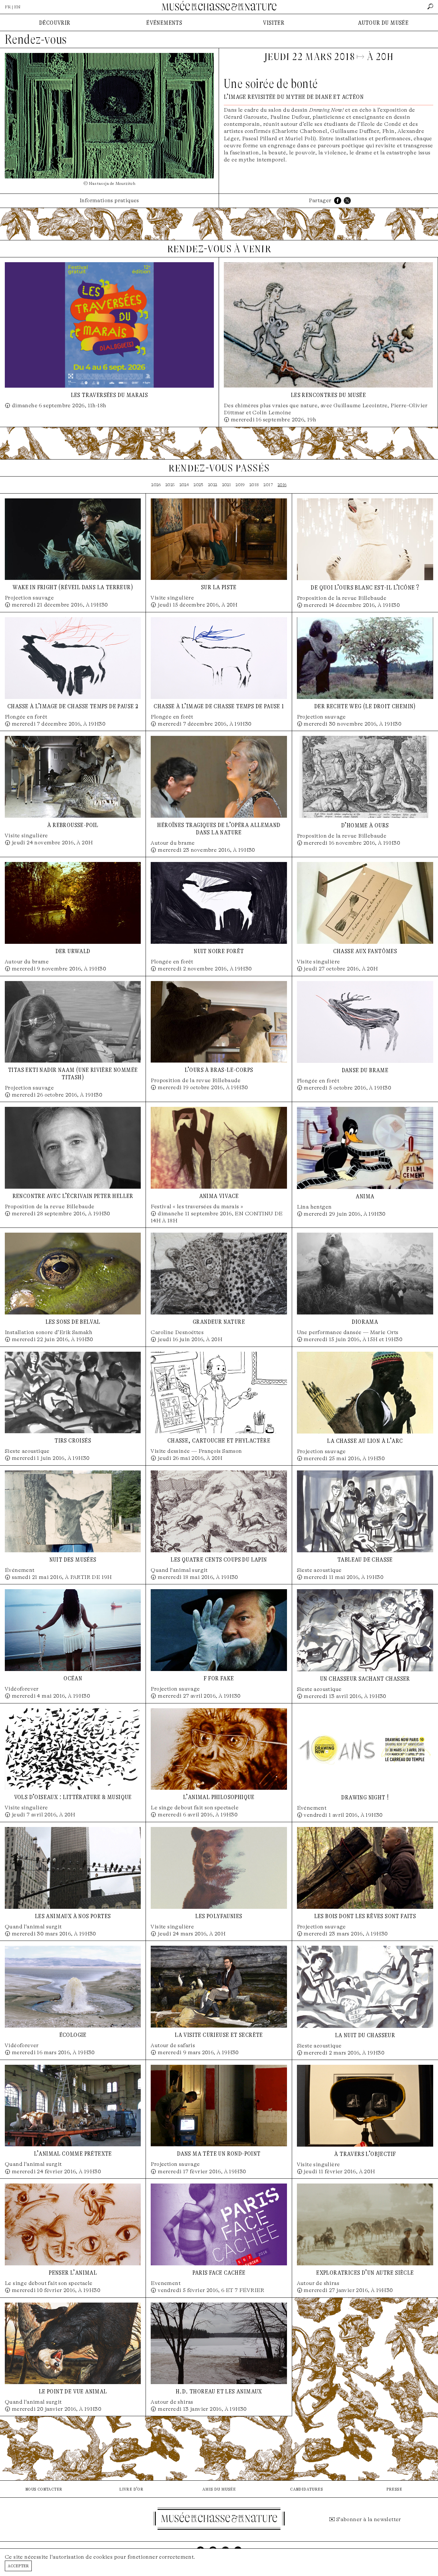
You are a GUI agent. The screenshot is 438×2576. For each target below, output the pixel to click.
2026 (156, 485)
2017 (268, 485)
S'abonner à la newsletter (369, 2519)
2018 (254, 485)
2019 (240, 485)
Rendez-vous (36, 39)
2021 (227, 485)
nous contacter (44, 2489)
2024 (184, 485)
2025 (170, 485)
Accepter (18, 2566)
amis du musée (219, 2489)
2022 (213, 485)
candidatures (307, 2489)
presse (394, 2489)
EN (17, 7)
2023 (198, 485)
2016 (282, 485)
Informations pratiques (109, 200)
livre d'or (131, 2489)
